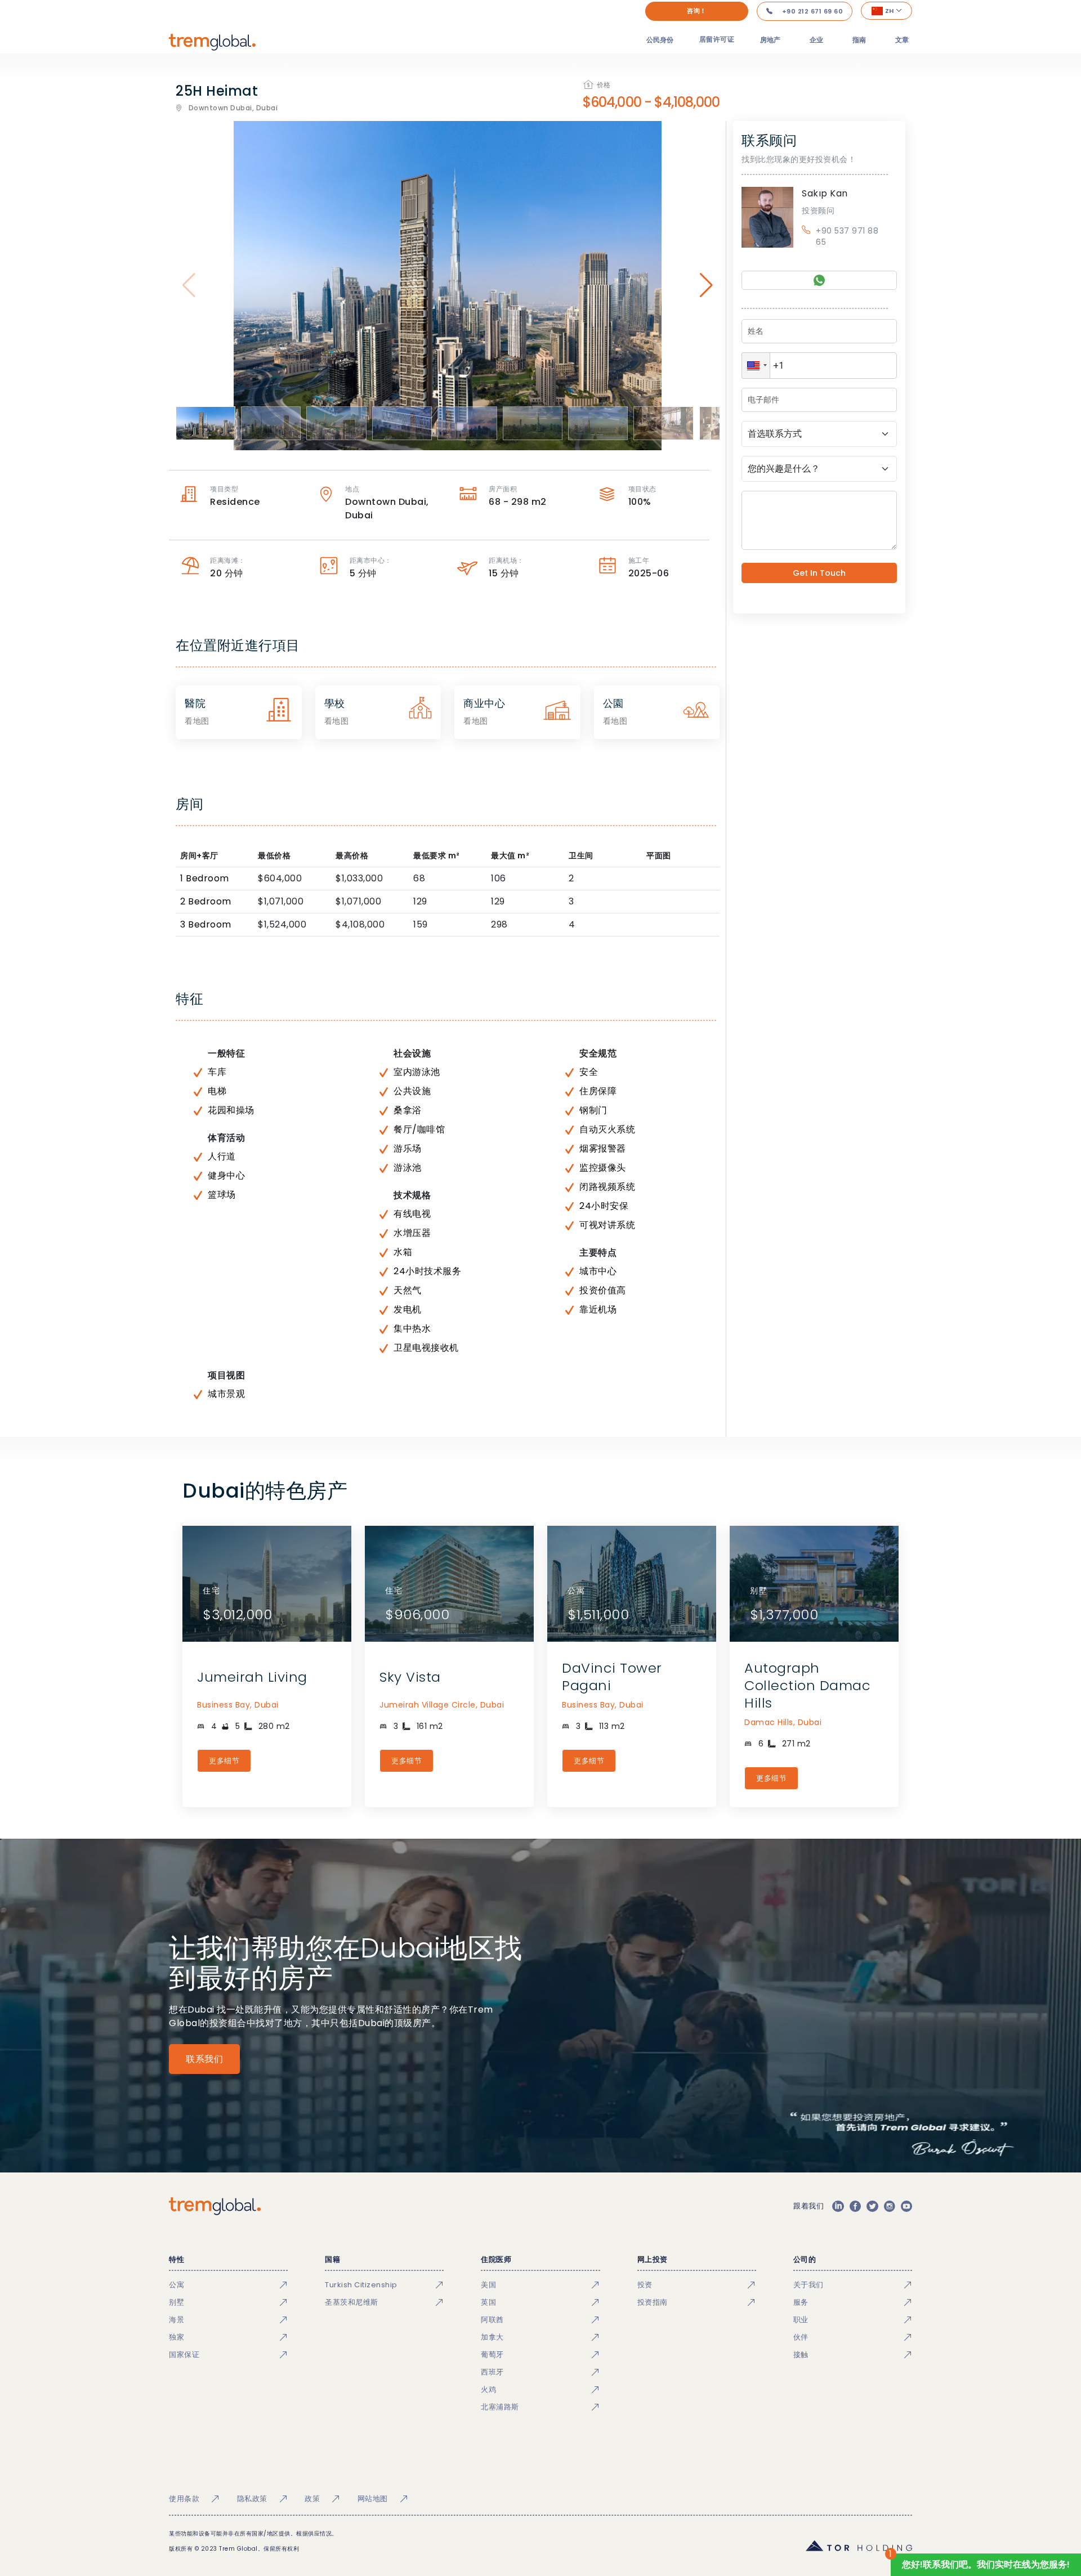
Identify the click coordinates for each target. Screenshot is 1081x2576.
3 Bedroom (206, 924)
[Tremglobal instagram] (890, 2206)
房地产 (770, 40)
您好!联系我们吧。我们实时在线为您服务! (986, 2564)
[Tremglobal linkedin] (838, 2206)
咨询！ (697, 11)
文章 (902, 40)
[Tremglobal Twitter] (872, 2206)
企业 (816, 40)
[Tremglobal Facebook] (855, 2206)
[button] (756, 366)
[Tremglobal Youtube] (906, 2206)
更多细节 (224, 1761)
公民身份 (660, 40)
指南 (859, 40)
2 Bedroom (206, 901)
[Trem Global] (215, 2206)
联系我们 (204, 2059)
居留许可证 (717, 39)
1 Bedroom (205, 878)
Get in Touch (819, 573)
